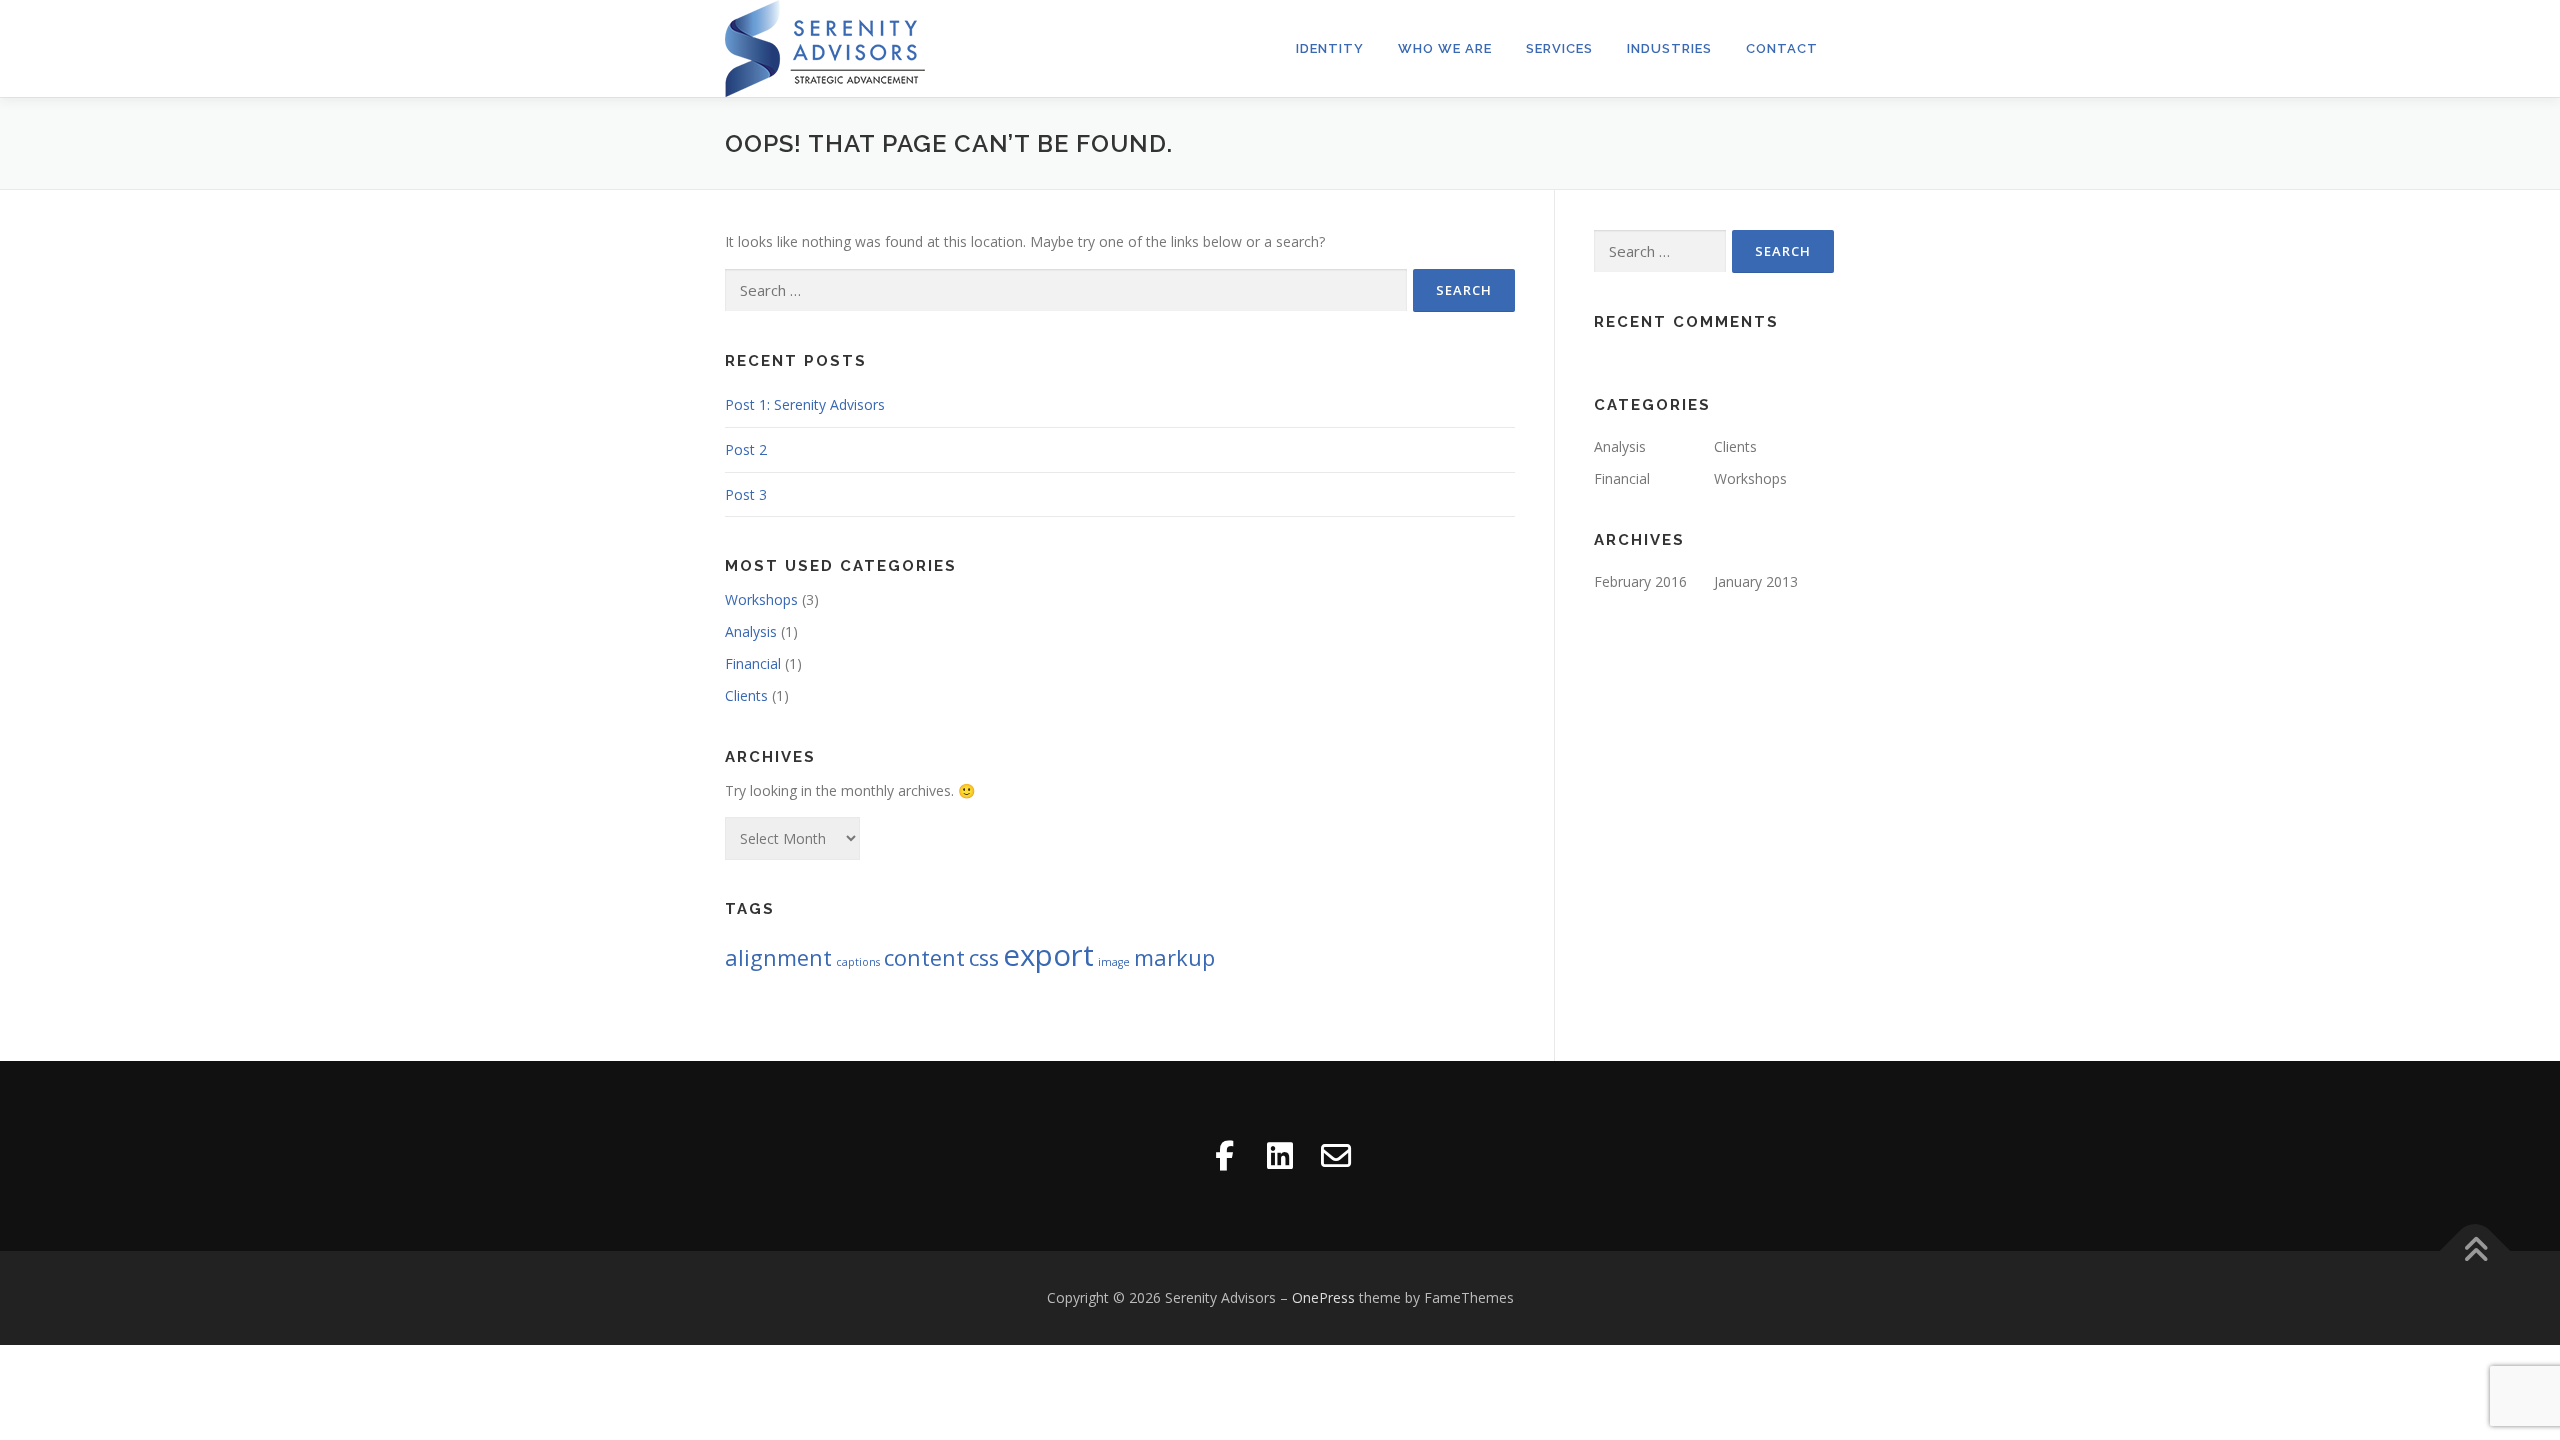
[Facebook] (1224, 1156)
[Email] (1336, 1156)
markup (1174, 957)
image (1114, 962)
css (984, 957)
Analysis (751, 631)
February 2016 (1640, 581)
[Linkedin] (1280, 1156)
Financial (753, 663)
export (1048, 955)
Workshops (761, 599)
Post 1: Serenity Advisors (805, 404)
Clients (746, 695)
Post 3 (746, 494)
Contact (1782, 48)
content (924, 957)
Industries (1669, 48)
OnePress (1323, 1297)
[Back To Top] (2475, 1251)
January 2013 (1756, 581)
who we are (1445, 48)
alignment (778, 957)
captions (858, 962)
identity (1330, 48)
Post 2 (746, 449)
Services (1559, 48)
